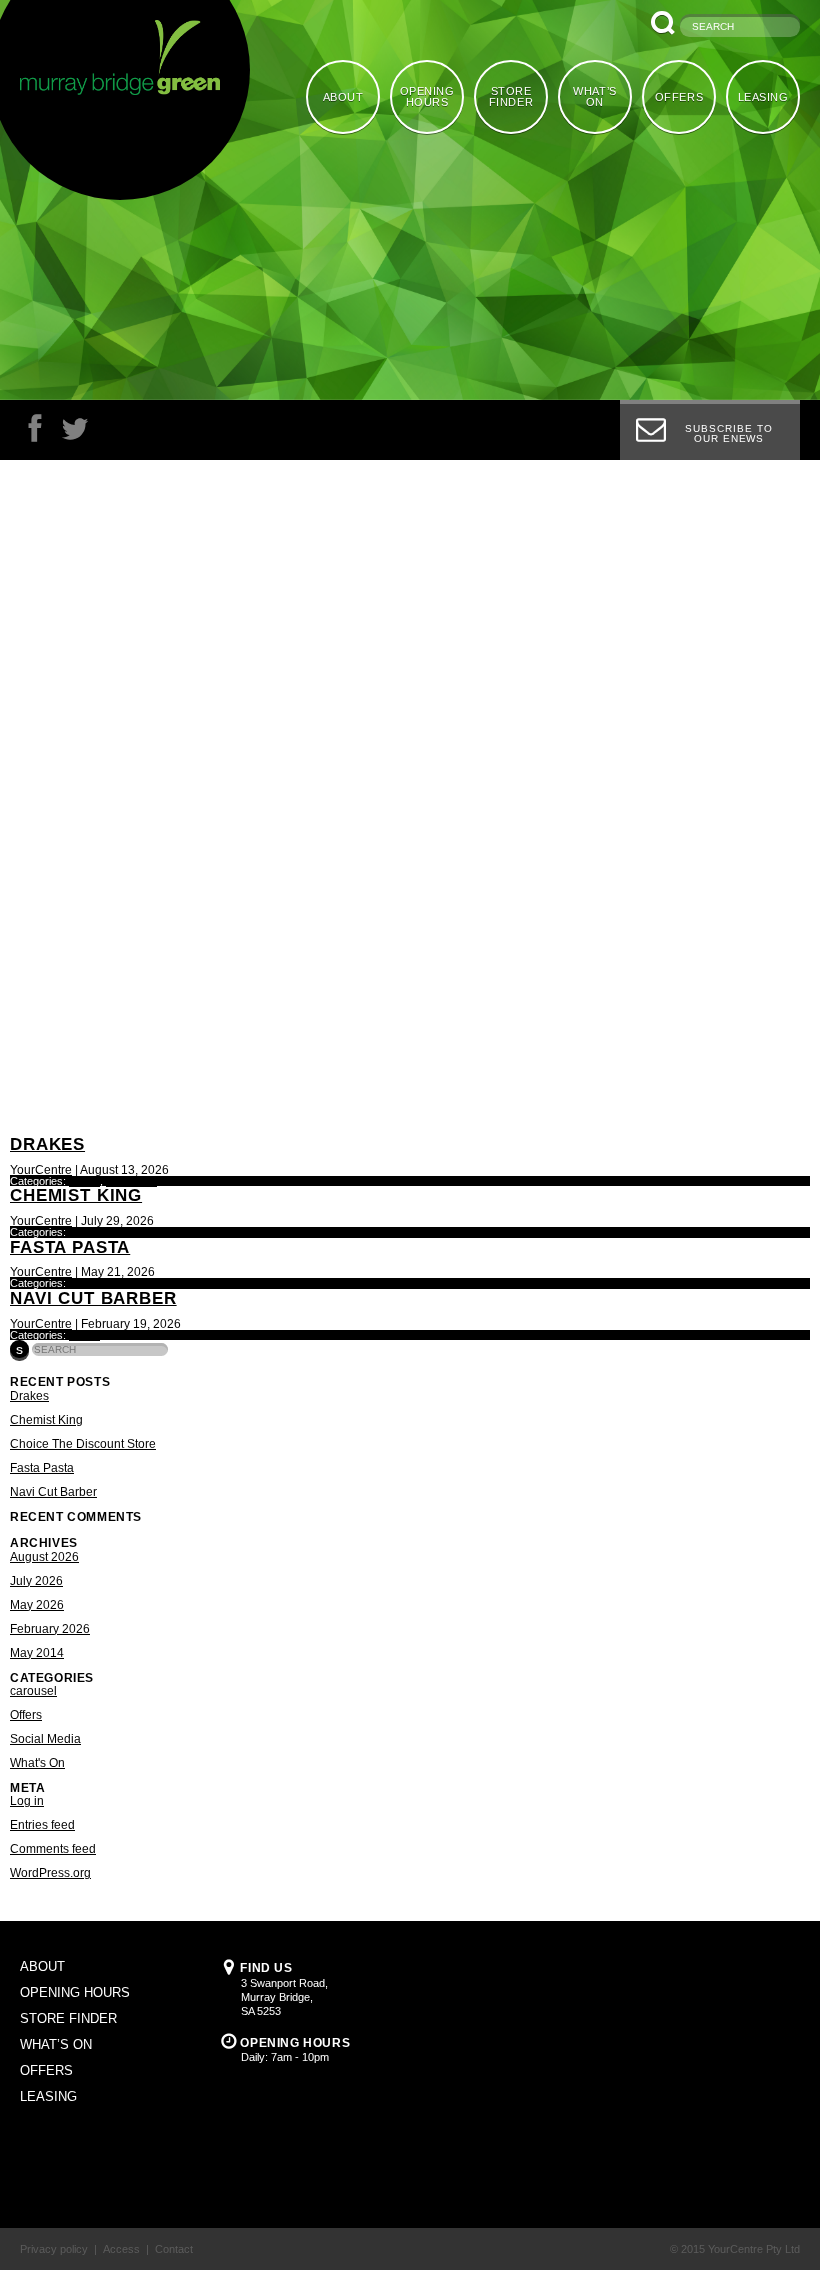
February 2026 (50, 1629)
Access (121, 2249)
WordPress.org (50, 1873)
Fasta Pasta (70, 1247)
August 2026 (44, 1557)
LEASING (763, 97)
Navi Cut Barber (93, 1298)
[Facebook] (35, 433)
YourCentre (41, 1170)
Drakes (47, 1144)
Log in (27, 1801)
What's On (131, 1181)
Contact (174, 2249)
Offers (84, 1181)
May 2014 (37, 1653)
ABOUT (343, 97)
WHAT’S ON (594, 96)
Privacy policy (54, 2249)
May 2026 (37, 1605)
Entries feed (42, 1825)
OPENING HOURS (427, 96)
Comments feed (53, 1849)
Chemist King (76, 1195)
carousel (33, 1691)
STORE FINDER (511, 96)
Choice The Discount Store (83, 1444)
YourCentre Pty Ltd (754, 2249)
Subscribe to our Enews (729, 433)
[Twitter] (75, 433)
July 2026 (36, 1581)
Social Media (45, 1739)
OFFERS (679, 97)
